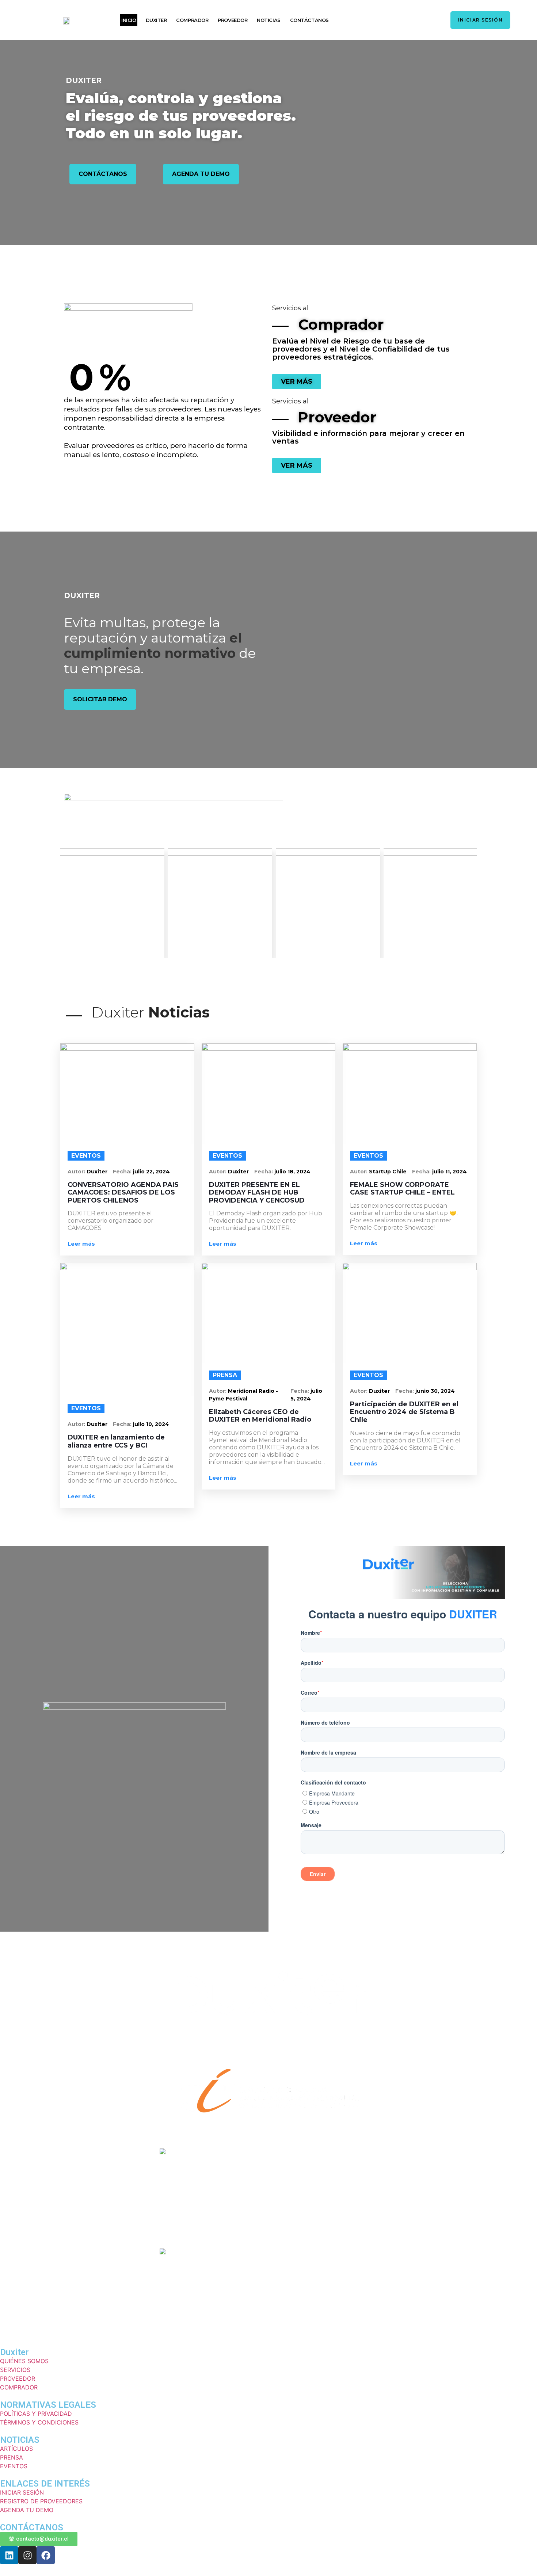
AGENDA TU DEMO (201, 174)
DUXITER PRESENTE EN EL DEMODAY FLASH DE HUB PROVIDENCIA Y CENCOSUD (257, 1193)
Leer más (81, 1244)
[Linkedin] (9, 2555)
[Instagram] (27, 2555)
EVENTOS (86, 1156)
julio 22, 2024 (151, 1172)
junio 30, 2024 (435, 1391)
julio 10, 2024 (151, 1424)
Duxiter (97, 1172)
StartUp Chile (388, 1172)
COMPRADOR (192, 20)
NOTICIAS (268, 20)
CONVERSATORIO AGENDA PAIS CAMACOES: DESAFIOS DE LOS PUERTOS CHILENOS (123, 1193)
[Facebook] (46, 2555)
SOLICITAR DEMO (100, 699)
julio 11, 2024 (450, 1172)
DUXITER (156, 20)
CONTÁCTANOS (309, 20)
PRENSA (225, 1375)
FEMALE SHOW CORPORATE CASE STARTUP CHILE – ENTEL (402, 1189)
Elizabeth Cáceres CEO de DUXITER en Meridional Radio (260, 1416)
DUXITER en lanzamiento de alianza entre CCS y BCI (116, 1442)
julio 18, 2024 (292, 1172)
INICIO (129, 20)
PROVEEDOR (233, 20)
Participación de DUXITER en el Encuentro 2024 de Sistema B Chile (404, 1412)
